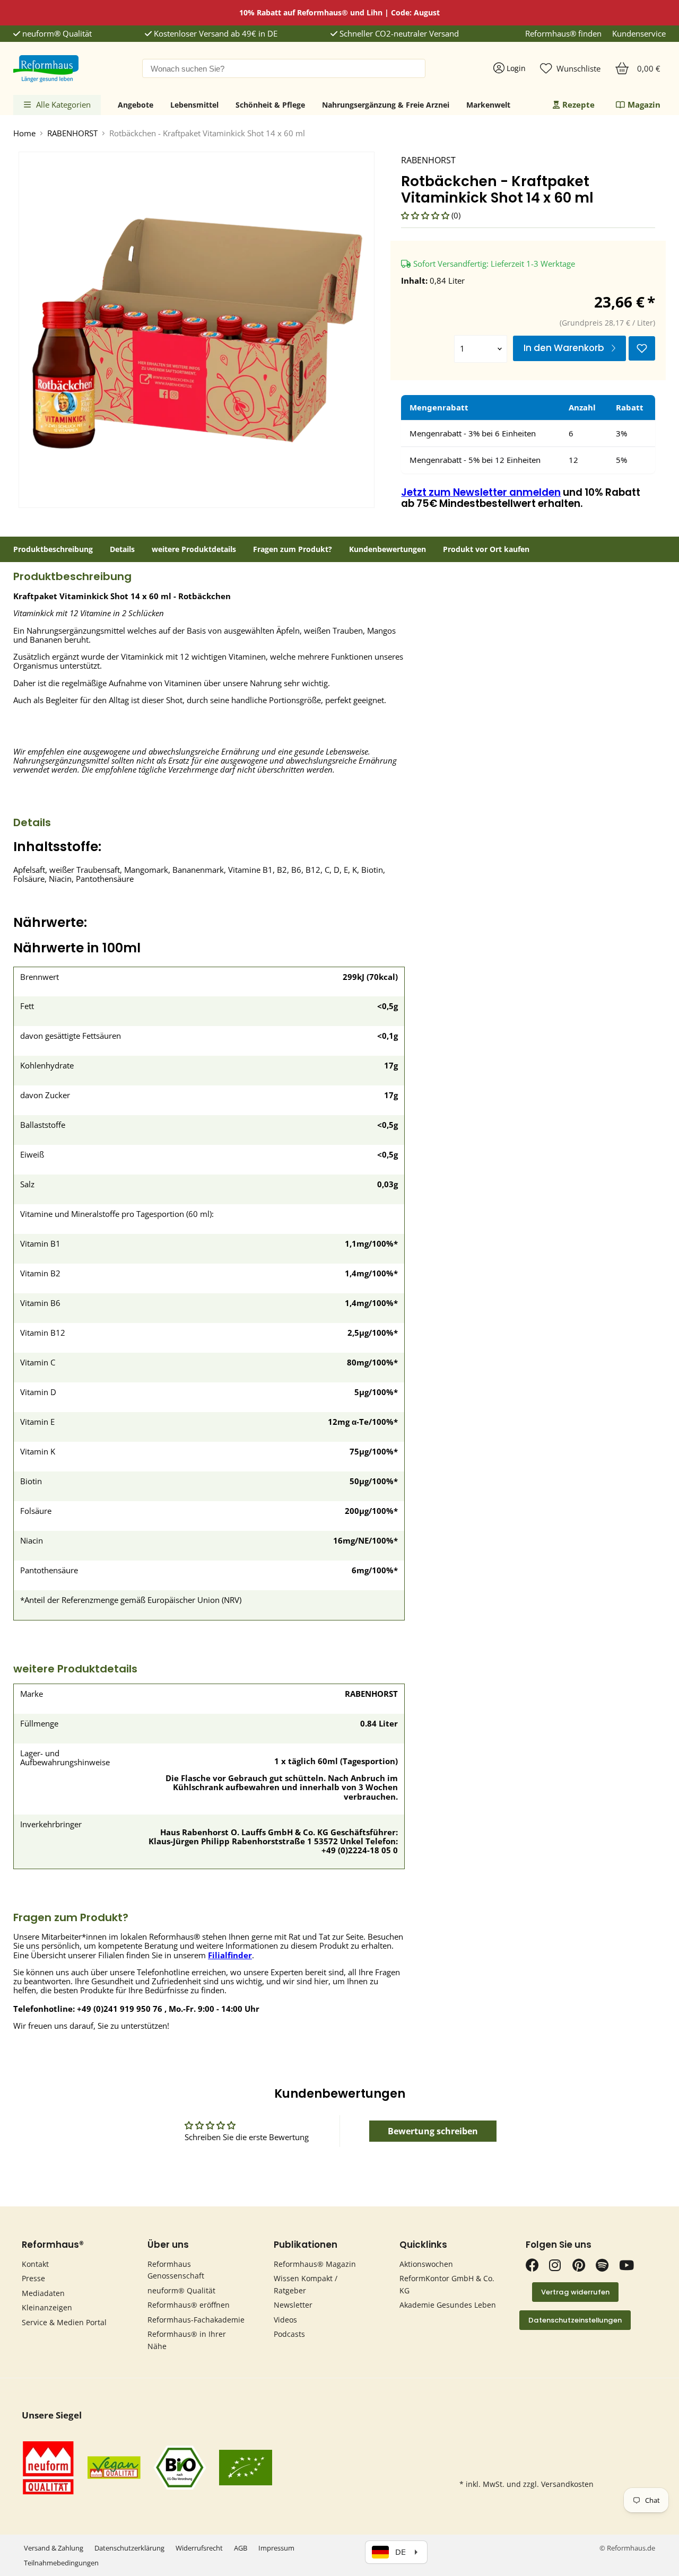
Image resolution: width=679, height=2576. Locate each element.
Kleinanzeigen (47, 2307)
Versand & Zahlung (54, 2548)
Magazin (644, 104)
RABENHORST (72, 133)
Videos (285, 2320)
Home (24, 133)
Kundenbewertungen (388, 549)
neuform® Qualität (56, 34)
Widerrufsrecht (199, 2548)
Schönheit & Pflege (270, 105)
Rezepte (578, 104)
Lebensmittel (194, 105)
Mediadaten (43, 2293)
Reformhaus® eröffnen (189, 2305)
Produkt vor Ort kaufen (486, 549)
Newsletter (293, 2305)
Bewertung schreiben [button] (433, 2131)
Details (122, 549)
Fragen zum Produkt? (293, 549)
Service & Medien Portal (64, 2322)
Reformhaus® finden (563, 34)
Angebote (136, 105)
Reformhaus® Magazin (315, 2264)
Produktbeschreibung (53, 549)
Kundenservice (639, 34)
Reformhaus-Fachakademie (196, 2320)
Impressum (276, 2548)
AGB (241, 2548)
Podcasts (289, 2334)
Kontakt (35, 2264)
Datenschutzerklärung (129, 2548)
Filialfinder (230, 1955)
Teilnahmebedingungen (61, 2563)
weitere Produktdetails (194, 549)
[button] (426, 215)
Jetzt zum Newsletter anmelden (481, 492)
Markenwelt (488, 105)
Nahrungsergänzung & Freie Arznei (386, 105)
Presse (33, 2278)
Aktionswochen (426, 2264)
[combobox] (284, 68)
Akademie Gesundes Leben (448, 2305)
